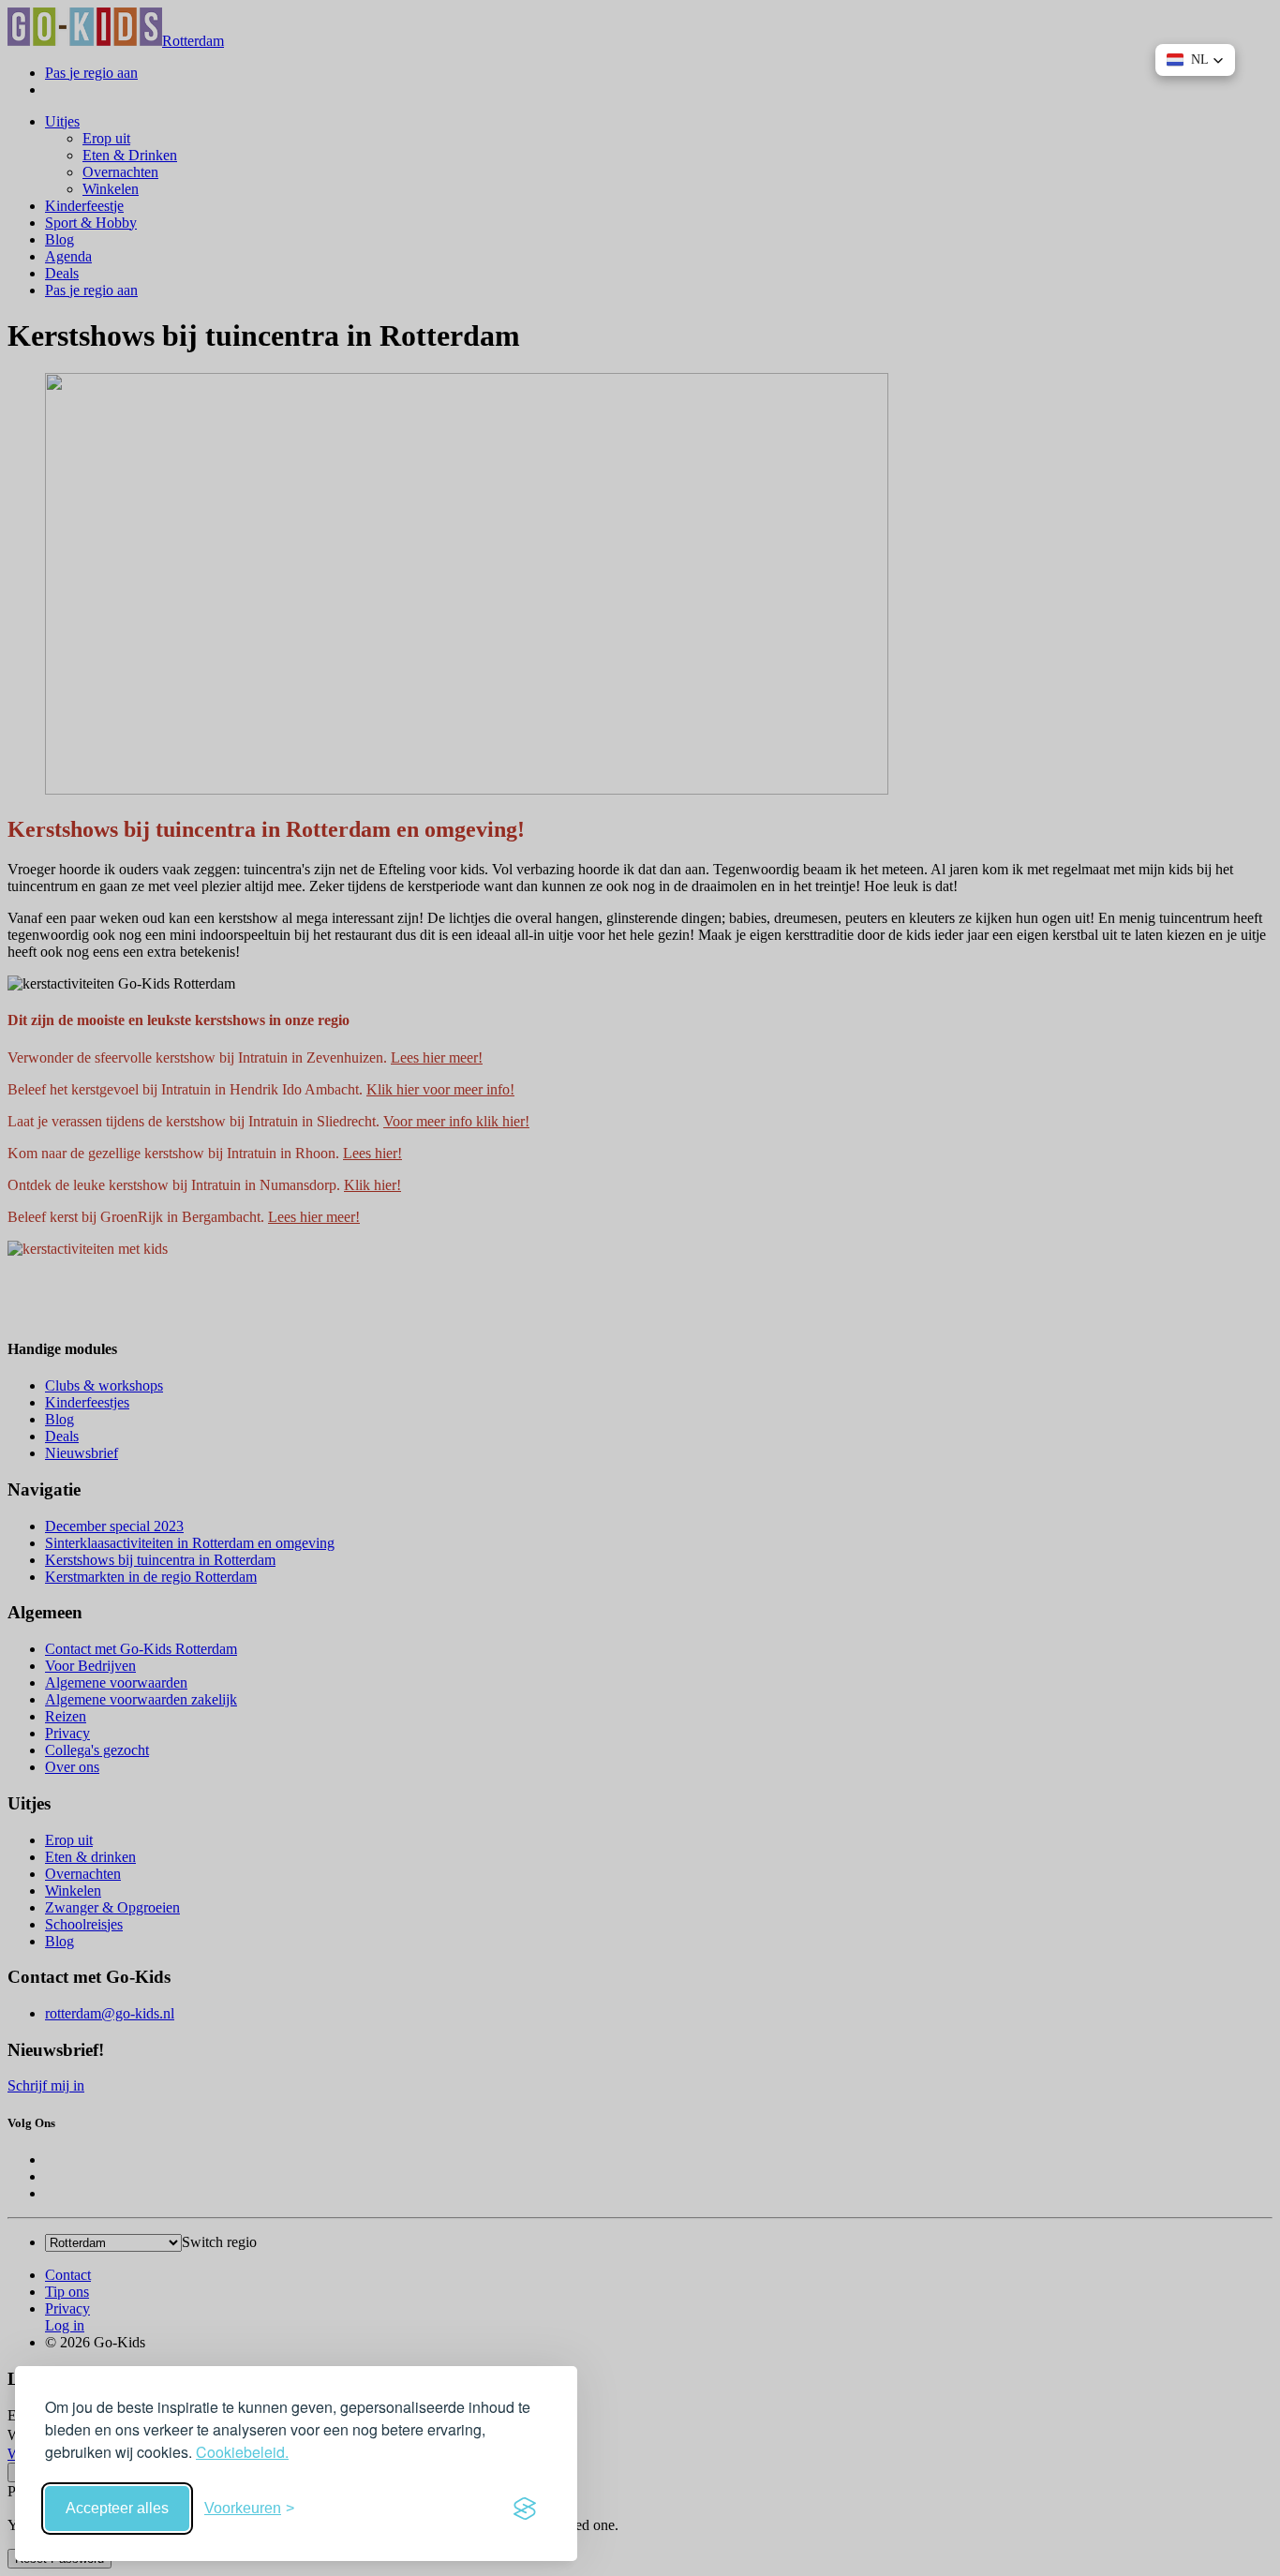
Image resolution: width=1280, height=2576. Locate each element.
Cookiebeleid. (242, 2452)
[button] (1195, 60)
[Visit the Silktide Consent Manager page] (525, 2509)
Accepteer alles (117, 2508)
